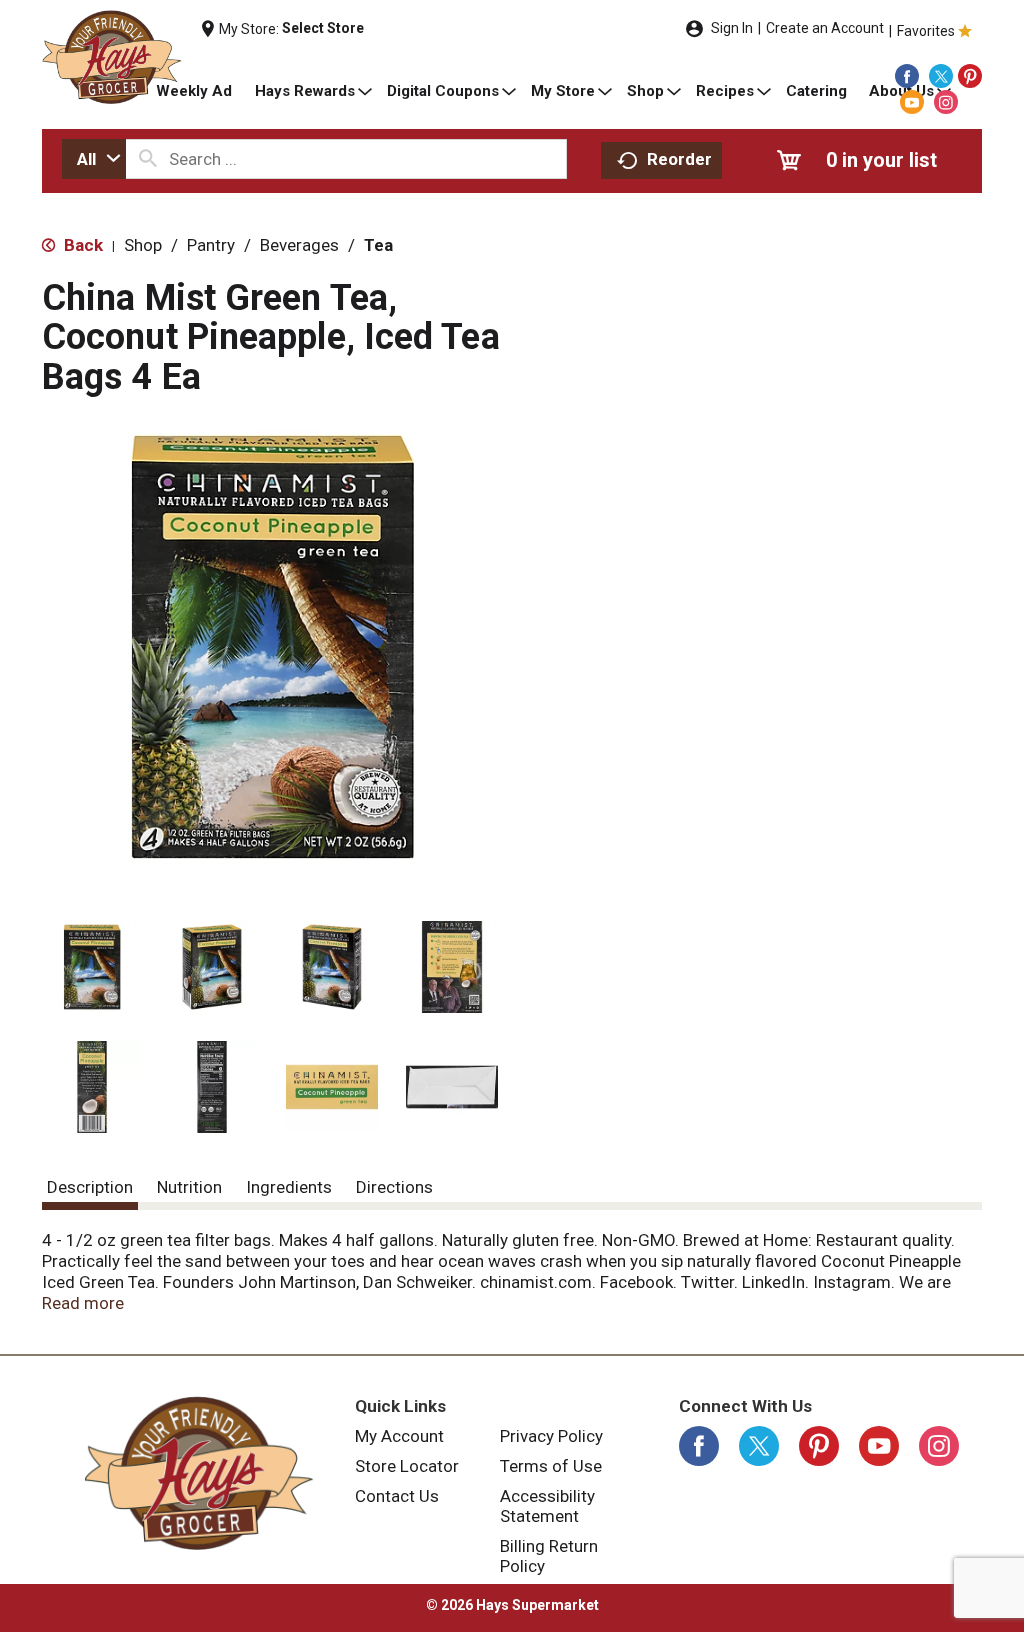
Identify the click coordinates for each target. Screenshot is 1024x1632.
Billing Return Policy (549, 1556)
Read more (83, 1303)
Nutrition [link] (189, 1187)
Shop (143, 245)
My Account (399, 1436)
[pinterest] (970, 76)
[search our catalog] (148, 159)
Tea (378, 245)
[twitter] (941, 76)
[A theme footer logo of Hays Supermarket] (198, 1473)
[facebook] (907, 76)
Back (81, 245)
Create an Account (825, 28)
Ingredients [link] (289, 1187)
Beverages (299, 245)
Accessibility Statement (547, 1506)
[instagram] (946, 102)
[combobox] (94, 159)
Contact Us (397, 1496)
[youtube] (912, 102)
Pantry (211, 245)
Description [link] (90, 1187)
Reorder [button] (679, 159)
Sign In (732, 28)
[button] (92, 967)
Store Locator (407, 1466)
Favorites (926, 31)
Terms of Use (551, 1466)
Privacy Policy (551, 1436)
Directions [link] (394, 1187)
